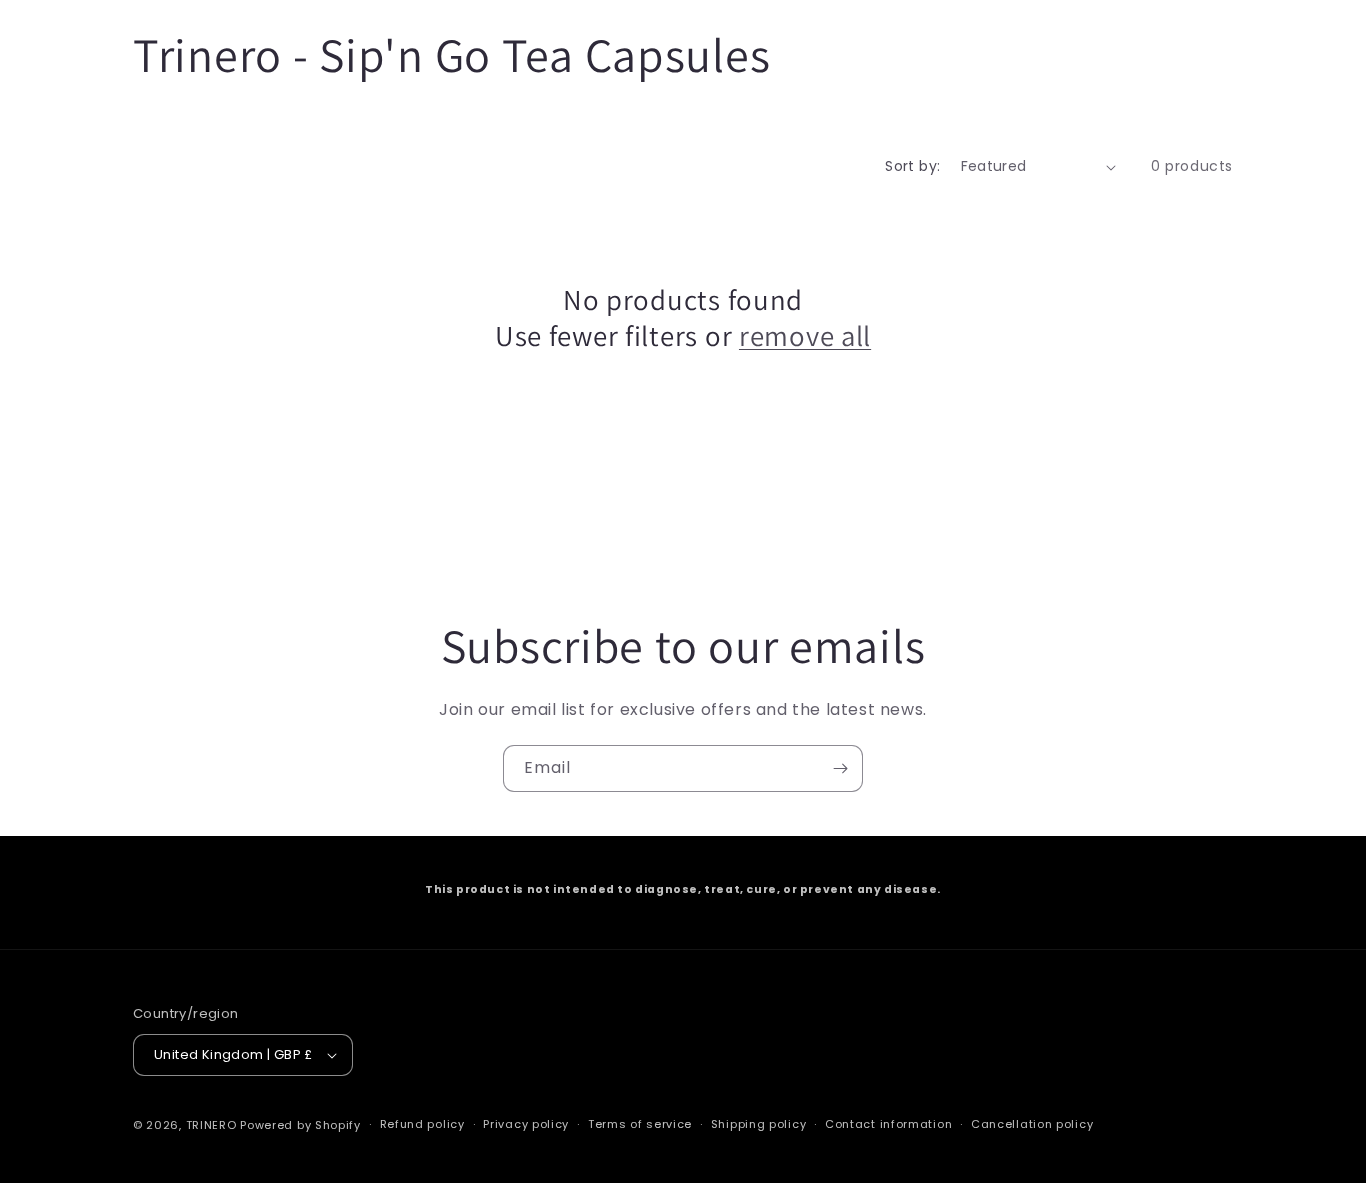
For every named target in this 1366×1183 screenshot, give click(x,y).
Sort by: (912, 166)
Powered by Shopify (300, 1125)
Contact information (888, 1124)
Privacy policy (526, 1124)
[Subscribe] (840, 768)
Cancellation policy (1032, 1124)
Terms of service (640, 1124)
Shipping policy (759, 1124)
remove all (805, 336)
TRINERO (211, 1125)
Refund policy (422, 1124)
